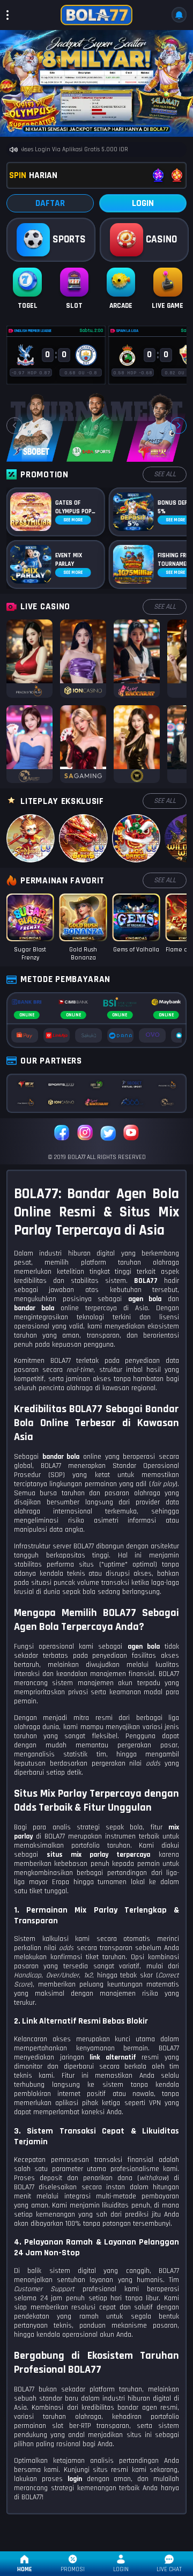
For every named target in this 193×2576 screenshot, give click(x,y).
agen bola (144, 1647)
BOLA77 (146, 1281)
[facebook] (62, 1134)
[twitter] (108, 1134)
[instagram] (85, 1134)
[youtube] (131, 1134)
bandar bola (61, 1457)
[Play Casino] (29, 658)
